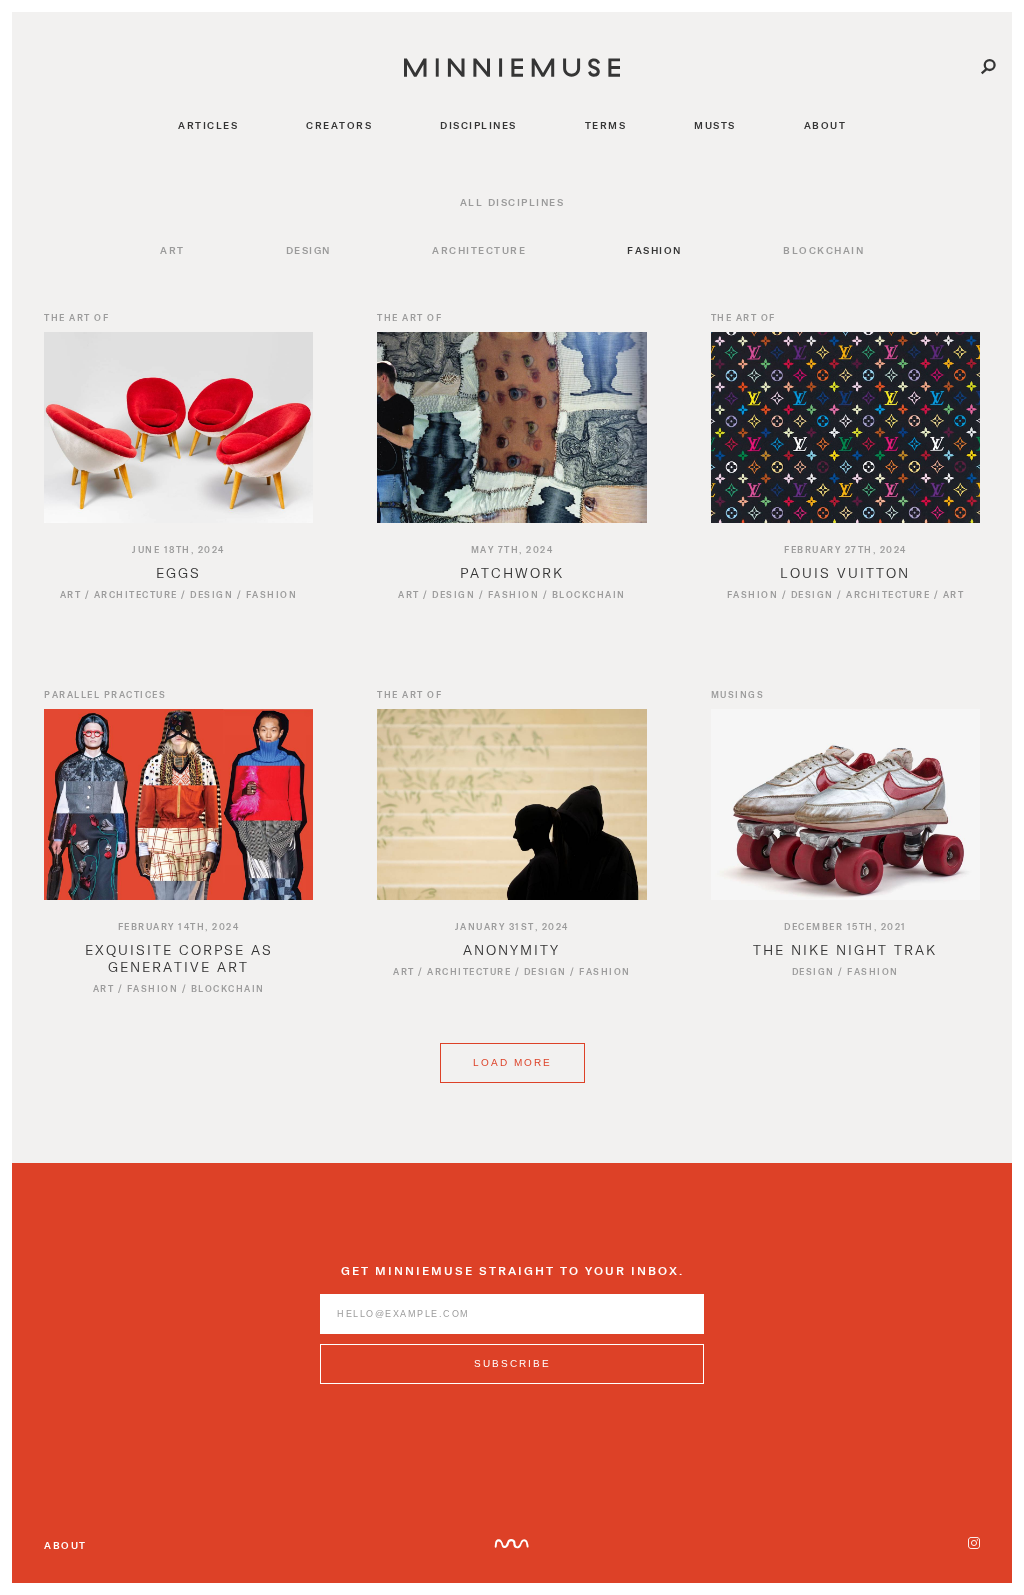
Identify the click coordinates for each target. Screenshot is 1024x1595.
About (65, 1545)
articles (208, 125)
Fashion (654, 250)
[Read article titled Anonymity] (511, 804)
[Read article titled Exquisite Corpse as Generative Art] (178, 804)
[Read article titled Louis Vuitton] (845, 427)
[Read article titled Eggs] (178, 427)
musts (715, 125)
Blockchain (823, 250)
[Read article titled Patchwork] (511, 427)
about (825, 125)
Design (308, 250)
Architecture (479, 250)
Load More (512, 1062)
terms (606, 125)
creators (339, 125)
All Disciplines (512, 202)
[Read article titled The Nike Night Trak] (845, 804)
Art (172, 250)
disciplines (478, 125)
